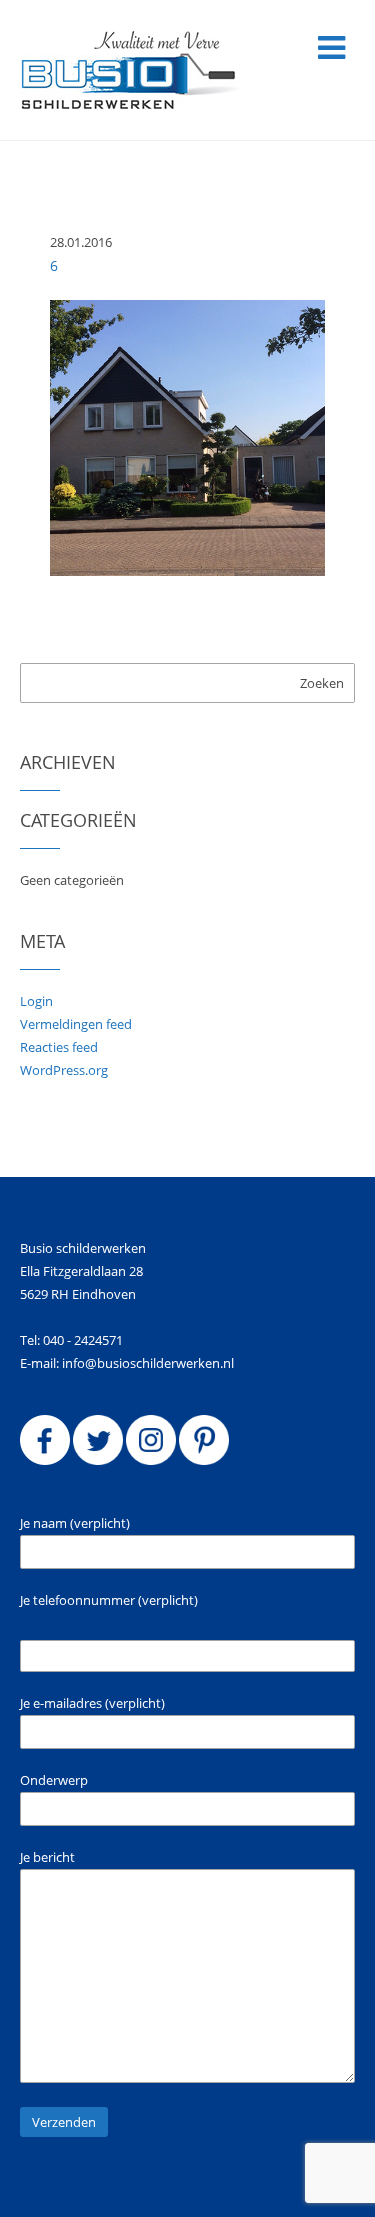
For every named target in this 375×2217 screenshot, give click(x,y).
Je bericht (47, 1857)
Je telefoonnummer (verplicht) (109, 1600)
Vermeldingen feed (76, 1024)
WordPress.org (64, 1070)
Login (36, 1001)
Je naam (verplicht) (75, 1523)
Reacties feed (59, 1047)
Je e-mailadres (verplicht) (92, 1703)
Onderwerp (54, 1780)
